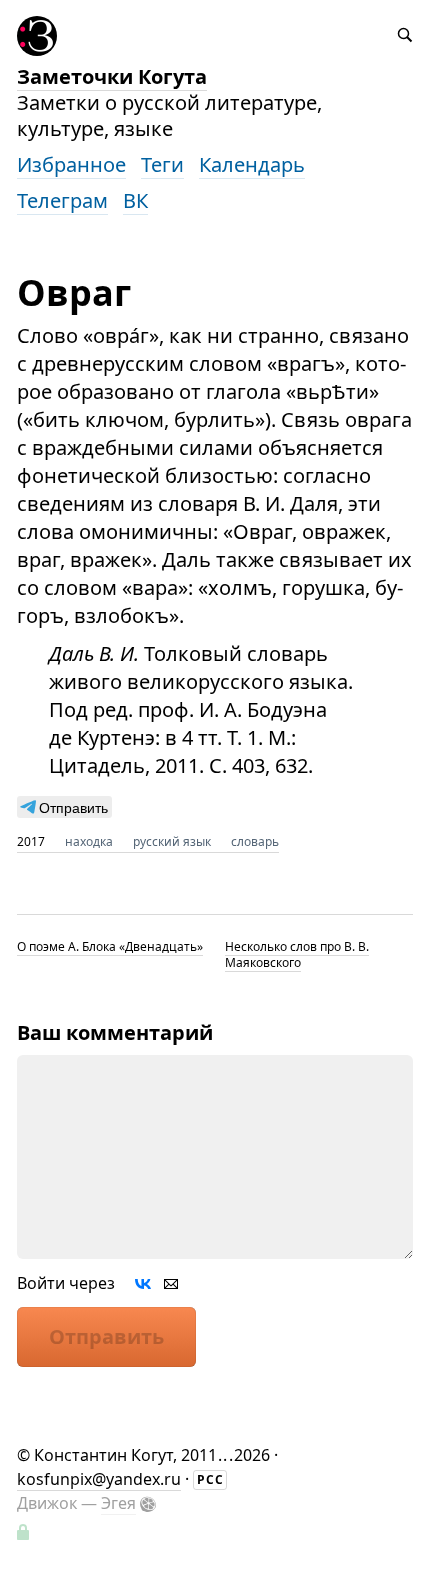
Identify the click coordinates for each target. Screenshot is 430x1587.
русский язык (172, 841)
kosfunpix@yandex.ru (99, 1479)
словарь (255, 841)
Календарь (252, 164)
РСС (210, 1479)
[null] (64, 807)
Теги (162, 164)
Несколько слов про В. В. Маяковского (297, 954)
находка (89, 841)
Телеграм (62, 200)
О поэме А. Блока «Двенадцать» (110, 946)
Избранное (71, 164)
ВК (135, 200)
